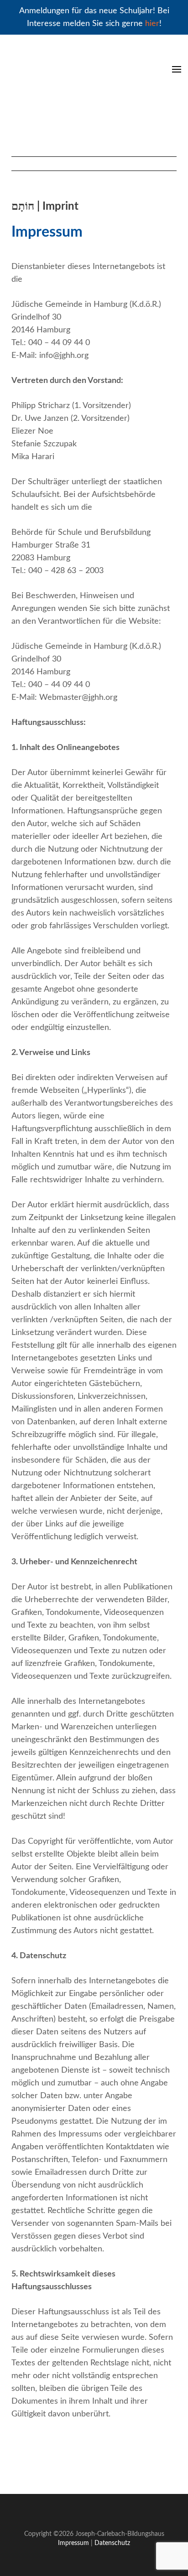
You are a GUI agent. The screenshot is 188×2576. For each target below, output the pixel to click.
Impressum (73, 2543)
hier (152, 24)
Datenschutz (112, 2543)
